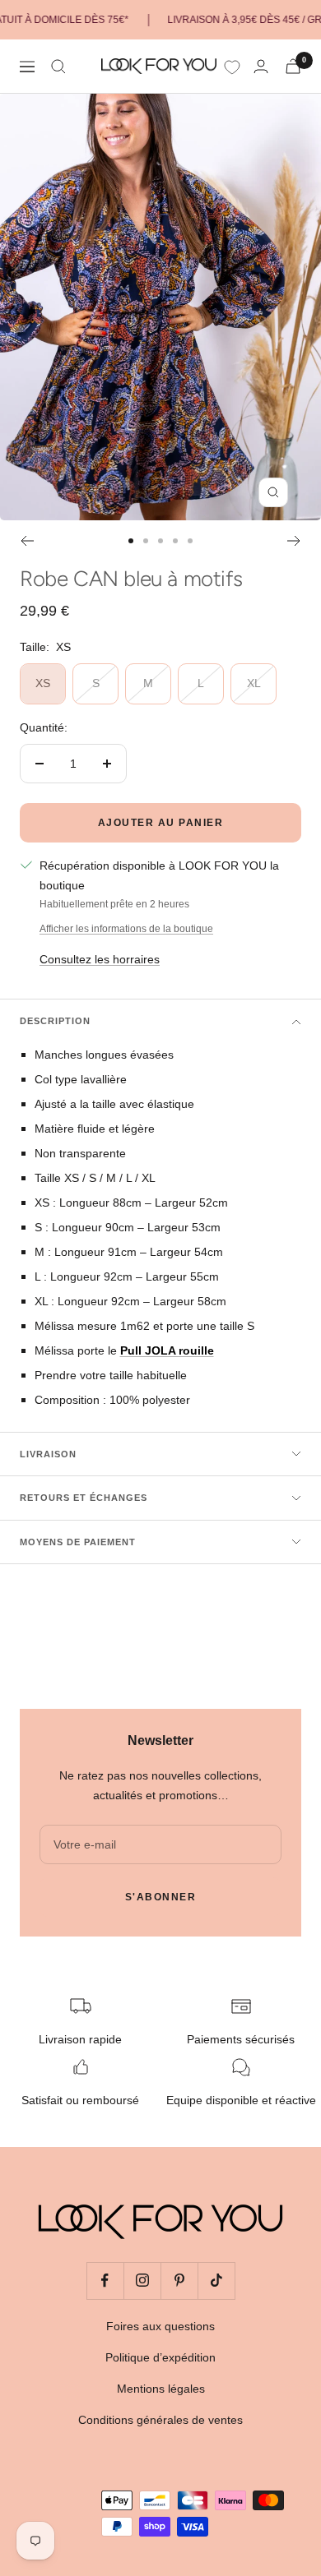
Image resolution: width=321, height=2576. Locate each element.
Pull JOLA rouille (167, 1350)
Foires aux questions (160, 2326)
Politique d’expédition (160, 2357)
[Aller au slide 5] (190, 541)
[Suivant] (294, 541)
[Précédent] (27, 541)
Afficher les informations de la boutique (126, 929)
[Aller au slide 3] (160, 541)
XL (254, 683)
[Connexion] (261, 66)
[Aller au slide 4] (175, 541)
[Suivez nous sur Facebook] (105, 2281)
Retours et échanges (84, 1498)
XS (43, 683)
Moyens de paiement (78, 1542)
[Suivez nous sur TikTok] (216, 2281)
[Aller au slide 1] (131, 541)
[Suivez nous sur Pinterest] (179, 2281)
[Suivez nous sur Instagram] (142, 2281)
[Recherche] (58, 67)
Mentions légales (161, 2389)
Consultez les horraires (100, 959)
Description (55, 1021)
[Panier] (293, 66)
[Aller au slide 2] (146, 541)
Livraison (48, 1454)
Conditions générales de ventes (160, 2420)
